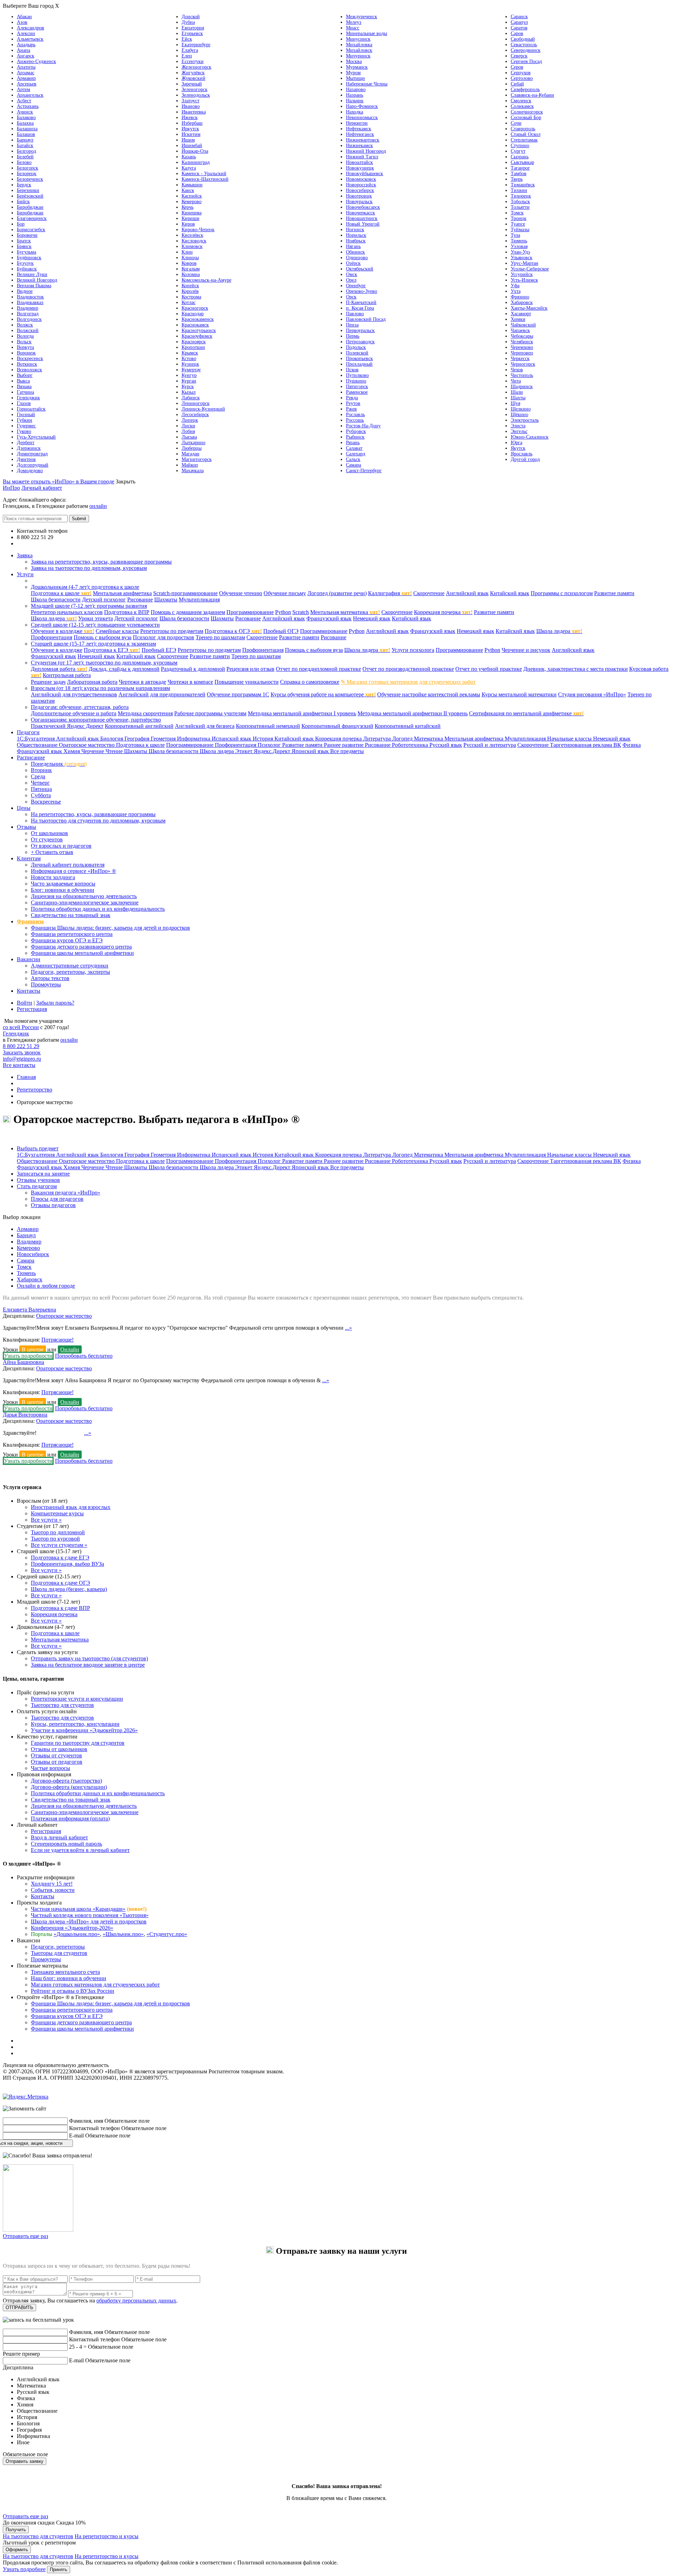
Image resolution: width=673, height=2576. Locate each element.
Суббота (41, 795)
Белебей (25, 157)
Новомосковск (361, 179)
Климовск (192, 246)
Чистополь (522, 375)
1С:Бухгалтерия (36, 739)
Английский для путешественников (74, 694)
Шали (517, 392)
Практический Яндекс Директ (67, 726)
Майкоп (190, 465)
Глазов (24, 403)
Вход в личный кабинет (59, 1837)
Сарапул (519, 22)
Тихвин (519, 190)
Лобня (188, 431)
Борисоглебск (31, 230)
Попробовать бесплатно (84, 1356)
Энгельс (519, 431)
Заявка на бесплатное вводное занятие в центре (88, 1665)
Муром (353, 73)
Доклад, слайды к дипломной (124, 669)
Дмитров (26, 459)
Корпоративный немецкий (268, 726)
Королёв (190, 291)
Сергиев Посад (526, 61)
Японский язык (311, 751)
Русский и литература (490, 745)
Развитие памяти (614, 593)
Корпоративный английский (139, 726)
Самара (354, 465)
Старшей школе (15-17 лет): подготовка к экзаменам (93, 644)
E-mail (76, 2136)
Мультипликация (199, 600)
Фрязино (520, 297)
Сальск (353, 459)
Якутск (518, 448)
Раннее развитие (344, 745)
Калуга (189, 168)
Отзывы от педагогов (57, 1762)
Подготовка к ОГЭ (233, 631)
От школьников (49, 833)
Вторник (41, 770)
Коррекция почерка (443, 612)
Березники (28, 190)
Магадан (191, 454)
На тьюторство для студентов (38, 2536)
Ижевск (190, 118)
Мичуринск (358, 56)
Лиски (188, 426)
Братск (24, 241)
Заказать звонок (22, 1052)
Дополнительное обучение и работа (74, 713)
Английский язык (467, 593)
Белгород (26, 151)
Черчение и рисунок (526, 650)
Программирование (250, 612)
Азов (22, 22)
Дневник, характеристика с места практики (576, 669)
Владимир (28, 308)
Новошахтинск (362, 218)
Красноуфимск (197, 336)
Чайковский (523, 325)
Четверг (40, 783)
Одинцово (357, 258)
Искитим (191, 134)
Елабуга (190, 50)
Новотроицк (359, 196)
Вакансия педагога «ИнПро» (66, 1193)
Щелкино (521, 409)
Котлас (189, 302)
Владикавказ (30, 302)
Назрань (355, 95)
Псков (352, 370)
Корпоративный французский (337, 726)
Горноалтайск (31, 409)
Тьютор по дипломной (58, 1532)
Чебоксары (522, 336)
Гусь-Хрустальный (36, 437)
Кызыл (189, 392)
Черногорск (523, 364)
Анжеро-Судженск (36, 61)
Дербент (26, 443)
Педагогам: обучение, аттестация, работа (80, 707)
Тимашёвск (523, 185)
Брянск (24, 246)
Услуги (25, 574)
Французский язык (329, 618)
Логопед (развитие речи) (337, 593)
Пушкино (356, 381)
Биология (112, 739)
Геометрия (164, 739)
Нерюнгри (357, 123)
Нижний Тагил (362, 157)
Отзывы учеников (38, 1180)
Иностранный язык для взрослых (71, 1507)
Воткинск (27, 364)
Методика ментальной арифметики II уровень (413, 713)
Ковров (189, 263)
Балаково (26, 118)
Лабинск (191, 398)
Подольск (356, 347)
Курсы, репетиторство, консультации (75, 1724)
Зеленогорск (195, 89)
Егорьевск (192, 33)
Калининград (196, 162)
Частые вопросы (50, 1768)
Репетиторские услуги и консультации (77, 1699)
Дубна (188, 22)
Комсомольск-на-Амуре (206, 280)
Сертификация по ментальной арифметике (526, 713)
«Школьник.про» (123, 1934)
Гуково (24, 431)
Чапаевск (520, 330)
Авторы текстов (50, 978)
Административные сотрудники (70, 966)
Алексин (26, 33)
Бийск (23, 202)
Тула (515, 235)
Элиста (518, 426)
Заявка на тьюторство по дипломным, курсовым (89, 568)
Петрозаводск (360, 342)
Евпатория (193, 28)
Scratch (301, 612)
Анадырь (26, 45)
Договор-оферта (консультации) (69, 1787)
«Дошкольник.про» (77, 1934)
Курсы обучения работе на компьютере (323, 694)
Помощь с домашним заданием (188, 612)
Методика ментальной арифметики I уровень (302, 713)
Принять (59, 2570)
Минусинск (358, 39)
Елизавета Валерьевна (29, 1310)
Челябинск (522, 342)
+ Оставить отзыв (52, 852)
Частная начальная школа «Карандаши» (78, 1909)
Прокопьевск (359, 359)
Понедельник (59, 764)
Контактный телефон (94, 2128)
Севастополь (524, 45)
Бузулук (25, 263)
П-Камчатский (361, 302)
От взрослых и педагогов (61, 846)
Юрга (516, 443)
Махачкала (193, 471)
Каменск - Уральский (204, 174)
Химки (518, 319)
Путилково (357, 375)
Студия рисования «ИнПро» (592, 694)
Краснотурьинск (199, 330)
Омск (352, 274)
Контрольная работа (67, 675)
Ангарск (26, 56)
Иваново (191, 106)
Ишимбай (192, 146)
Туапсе (518, 224)
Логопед (403, 739)
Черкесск (520, 359)
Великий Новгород (37, 280)
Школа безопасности (56, 600)
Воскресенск (30, 359)
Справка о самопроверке (310, 682)
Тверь (517, 179)
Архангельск (30, 95)
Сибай (517, 84)
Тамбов (519, 174)
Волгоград (28, 314)
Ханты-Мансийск (529, 308)
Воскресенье (46, 802)
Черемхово (522, 347)
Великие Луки (32, 274)
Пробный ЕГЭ (159, 650)
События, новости (53, 1890)
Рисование (140, 600)
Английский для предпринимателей (162, 694)
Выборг (25, 375)
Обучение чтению (241, 593)
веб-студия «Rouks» (60, 2091)
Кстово (189, 359)
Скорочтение (429, 593)
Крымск (190, 353)
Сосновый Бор (526, 118)
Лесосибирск (195, 415)
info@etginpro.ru (22, 1059)
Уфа (515, 286)
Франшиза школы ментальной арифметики (82, 953)
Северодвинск (526, 50)
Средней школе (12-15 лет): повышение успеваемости (95, 625)
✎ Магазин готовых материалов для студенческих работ (408, 682)
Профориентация (52, 637)
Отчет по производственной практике (408, 669)
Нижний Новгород (366, 151)
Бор (21, 224)
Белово (24, 162)
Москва (354, 61)
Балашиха (27, 129)
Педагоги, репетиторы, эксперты (70, 972)
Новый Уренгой (363, 224)
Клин (187, 252)
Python (283, 612)
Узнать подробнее (24, 2569)
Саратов (519, 28)
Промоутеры (46, 984)
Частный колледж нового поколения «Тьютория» (90, 1915)
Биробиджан (30, 207)
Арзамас (26, 73)
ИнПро (11, 488)
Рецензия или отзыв (250, 669)
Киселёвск (192, 235)
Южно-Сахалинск (530, 437)
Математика (429, 739)
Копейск (190, 286)
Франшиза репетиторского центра (72, 934)
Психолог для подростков (164, 637)
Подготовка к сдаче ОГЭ (60, 1583)
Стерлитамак (524, 140)
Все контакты (33, 543)
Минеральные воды (366, 33)
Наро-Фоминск (362, 106)
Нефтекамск (359, 129)
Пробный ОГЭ (281, 631)
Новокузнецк (360, 168)
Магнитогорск (197, 459)
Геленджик (28, 398)
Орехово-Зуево (362, 291)
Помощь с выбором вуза (103, 637)
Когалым (191, 269)
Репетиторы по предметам (172, 631)
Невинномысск (362, 118)
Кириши (191, 218)
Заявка (25, 555)
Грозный (26, 415)
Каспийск (192, 196)
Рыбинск (355, 437)
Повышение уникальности (247, 682)
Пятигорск (357, 387)
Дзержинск (29, 448)
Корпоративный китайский (408, 726)
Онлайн (70, 1349)
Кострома (191, 297)
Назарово (356, 89)
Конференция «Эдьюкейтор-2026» (72, 1928)
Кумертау (191, 370)
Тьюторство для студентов (62, 1705)
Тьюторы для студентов (59, 1953)
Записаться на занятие (43, 1174)
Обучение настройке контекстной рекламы (429, 694)
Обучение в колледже (63, 631)
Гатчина (25, 392)
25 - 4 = (78, 2347)
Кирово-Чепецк (198, 230)
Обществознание (38, 745)
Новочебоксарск (363, 207)
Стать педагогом (37, 1186)
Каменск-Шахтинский (205, 179)
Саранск (519, 17)
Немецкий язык (372, 618)
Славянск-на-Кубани (532, 95)
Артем (23, 89)
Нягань (353, 246)
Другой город (525, 459)
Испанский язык (232, 739)
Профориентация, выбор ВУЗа (67, 1564)
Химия (72, 751)
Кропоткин (193, 347)
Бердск (24, 185)
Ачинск (25, 112)
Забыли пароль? (55, 1003)
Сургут (518, 151)
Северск (519, 56)
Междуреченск (362, 17)
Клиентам (29, 858)
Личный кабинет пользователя (68, 865)
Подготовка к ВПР (127, 612)
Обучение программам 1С (238, 694)
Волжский (28, 330)
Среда (38, 776)
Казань (189, 157)
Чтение (115, 751)
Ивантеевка (194, 112)
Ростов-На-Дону (363, 426)
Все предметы (347, 751)
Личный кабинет (42, 488)
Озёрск (353, 263)
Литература (378, 739)
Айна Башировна (23, 1362)
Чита (516, 381)
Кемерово (192, 202)
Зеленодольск (196, 95)
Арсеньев (27, 84)
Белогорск (28, 168)
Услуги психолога (413, 650)
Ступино (520, 146)
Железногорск (196, 67)
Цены (24, 808)
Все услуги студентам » (59, 1545)
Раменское (357, 392)
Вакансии (29, 959)
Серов (517, 67)
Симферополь (525, 89)
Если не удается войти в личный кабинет (80, 1850)
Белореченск (30, 179)
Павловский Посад (366, 319)
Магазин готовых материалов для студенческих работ (95, 1985)
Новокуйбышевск (365, 174)
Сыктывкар (522, 162)
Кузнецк (190, 364)
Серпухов (521, 73)
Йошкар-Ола (195, 151)
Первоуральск (360, 330)
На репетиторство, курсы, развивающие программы (93, 814)
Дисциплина (18, 2367)
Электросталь (525, 420)
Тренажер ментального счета (65, 1972)
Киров (188, 224)
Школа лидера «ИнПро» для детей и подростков (89, 1921)
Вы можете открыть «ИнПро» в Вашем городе (59, 481)
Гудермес (26, 426)
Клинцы (190, 258)
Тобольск (520, 202)
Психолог (270, 745)
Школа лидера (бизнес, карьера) (69, 1589)
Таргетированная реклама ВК (586, 745)
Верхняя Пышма (34, 286)
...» (348, 1328)
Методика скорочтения (145, 713)
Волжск (25, 325)
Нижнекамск (359, 146)
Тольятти (520, 207)
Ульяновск (522, 258)
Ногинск (355, 230)
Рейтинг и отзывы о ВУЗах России (73, 1991)
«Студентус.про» (167, 1934)
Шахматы (166, 600)
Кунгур (189, 375)
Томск (517, 213)
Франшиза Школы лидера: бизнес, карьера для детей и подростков (110, 928)
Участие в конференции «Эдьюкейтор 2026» (84, 1730)
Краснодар (193, 314)
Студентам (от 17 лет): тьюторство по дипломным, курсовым (104, 663)
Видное (25, 291)
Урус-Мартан (525, 263)
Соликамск (522, 106)
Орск (351, 297)
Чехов (517, 370)
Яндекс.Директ (273, 751)
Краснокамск (195, 325)
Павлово (355, 314)
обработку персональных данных (136, 2301)
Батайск (25, 146)
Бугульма (26, 252)
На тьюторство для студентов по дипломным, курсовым (98, 821)
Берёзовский (30, 196)
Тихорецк (521, 196)
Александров (30, 28)
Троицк (519, 218)
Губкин (25, 420)
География (138, 739)
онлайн (98, 506)
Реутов (353, 403)
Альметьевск (30, 39)
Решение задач (48, 682)
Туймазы (520, 230)
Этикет (244, 751)
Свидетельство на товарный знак (71, 915)
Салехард (356, 454)
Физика (632, 745)
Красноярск (194, 342)
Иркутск (190, 129)
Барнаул (25, 140)
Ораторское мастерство (87, 745)
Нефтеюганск (360, 134)
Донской (191, 17)
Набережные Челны (367, 84)
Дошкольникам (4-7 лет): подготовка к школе (85, 587)
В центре (33, 1349)
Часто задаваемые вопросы (63, 884)
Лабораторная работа (92, 682)
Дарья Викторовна (25, 1415)
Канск (188, 190)
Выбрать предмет (38, 1148)
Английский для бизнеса (205, 726)
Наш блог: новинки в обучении (69, 1978)
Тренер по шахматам (220, 637)
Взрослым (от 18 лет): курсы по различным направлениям (100, 688)
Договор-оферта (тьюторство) (66, 1781)
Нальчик (355, 101)
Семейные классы (117, 631)
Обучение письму (285, 593)
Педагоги (28, 732)
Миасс (353, 28)
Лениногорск (196, 403)
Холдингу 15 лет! (52, 1884)
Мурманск (357, 67)
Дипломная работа (59, 669)
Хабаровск (522, 302)
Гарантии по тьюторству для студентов (78, 1743)
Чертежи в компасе (190, 682)
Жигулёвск (193, 73)
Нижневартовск (363, 140)
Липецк (190, 420)
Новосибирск (360, 190)
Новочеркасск (361, 213)
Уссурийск (522, 274)
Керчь (188, 207)
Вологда (25, 336)
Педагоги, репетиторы (58, 1947)
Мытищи (355, 78)
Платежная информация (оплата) (70, 1819)
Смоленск (521, 101)
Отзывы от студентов (56, 1755)
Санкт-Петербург (364, 471)
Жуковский (193, 78)
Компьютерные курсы (57, 1513)
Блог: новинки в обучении (63, 890)
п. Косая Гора (360, 308)
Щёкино (519, 415)
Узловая (519, 246)
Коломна (191, 274)
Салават (354, 448)
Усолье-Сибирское (530, 269)
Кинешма (192, 213)
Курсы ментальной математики (519, 694)
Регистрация (32, 1009)
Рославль (355, 415)
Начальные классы (570, 739)
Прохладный (359, 364)
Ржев (351, 409)
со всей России (21, 1027)
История (264, 739)
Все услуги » (46, 1520)
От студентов (47, 839)
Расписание (31, 757)
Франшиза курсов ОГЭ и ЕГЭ (67, 940)
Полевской (357, 353)
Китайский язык (510, 593)
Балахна (25, 123)
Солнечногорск (527, 112)
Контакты (29, 991)
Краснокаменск (198, 319)
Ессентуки (193, 61)
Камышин (192, 185)
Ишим (188, 140)
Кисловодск (194, 241)
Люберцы (192, 448)
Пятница (41, 789)
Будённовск (29, 258)
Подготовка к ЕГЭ (112, 650)
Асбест (24, 101)
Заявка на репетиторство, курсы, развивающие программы (101, 562)
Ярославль (522, 454)
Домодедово (30, 471)
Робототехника (411, 745)
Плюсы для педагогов (57, 1199)
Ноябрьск (356, 241)
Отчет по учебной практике (489, 669)
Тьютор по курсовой (55, 1539)
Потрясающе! (57, 1340)
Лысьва (189, 437)
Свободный (523, 39)
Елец (187, 56)
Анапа (23, 50)
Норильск (356, 235)
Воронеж (26, 353)
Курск (188, 387)
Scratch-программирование (185, 593)
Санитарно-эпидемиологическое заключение (85, 903)
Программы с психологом (562, 593)
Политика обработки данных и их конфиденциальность (98, 909)
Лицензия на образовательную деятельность (84, 896)
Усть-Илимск (524, 280)
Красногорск (195, 308)
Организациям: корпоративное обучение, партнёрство (96, 720)
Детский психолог (104, 600)
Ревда (352, 398)
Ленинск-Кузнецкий (203, 409)
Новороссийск (361, 185)
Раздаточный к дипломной (193, 669)
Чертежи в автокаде (142, 682)
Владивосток (30, 297)
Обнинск (355, 252)
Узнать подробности (28, 1356)
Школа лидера (54, 618)
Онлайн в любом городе (46, 1286)
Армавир (26, 78)
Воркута (25, 347)
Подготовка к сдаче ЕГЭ (60, 1558)
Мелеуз (354, 22)
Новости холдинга (53, 877)
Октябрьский (360, 269)
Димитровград (32, 454)
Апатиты (26, 67)
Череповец (522, 353)
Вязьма (24, 387)
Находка (355, 112)
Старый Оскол (526, 134)
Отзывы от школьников (59, 1749)
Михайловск (359, 50)
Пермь (353, 336)
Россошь (355, 420)
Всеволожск (29, 370)
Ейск (187, 39)
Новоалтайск (359, 162)
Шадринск (522, 387)
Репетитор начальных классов (67, 612)
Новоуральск (359, 202)
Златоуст (191, 101)
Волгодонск (29, 319)
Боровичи (27, 235)
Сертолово (522, 78)
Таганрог (520, 168)
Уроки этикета (96, 618)
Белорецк (27, 174)
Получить (16, 2530)
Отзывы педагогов (53, 1205)
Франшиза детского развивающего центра (81, 947)
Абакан (24, 17)
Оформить (17, 2550)
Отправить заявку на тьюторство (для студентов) (89, 1658)
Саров (517, 33)
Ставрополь (523, 129)
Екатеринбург (196, 45)
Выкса (23, 381)
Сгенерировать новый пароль (66, 1844)
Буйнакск (27, 269)
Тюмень (519, 241)
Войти (25, 1003)
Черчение (93, 751)
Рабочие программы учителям (210, 713)
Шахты (518, 398)
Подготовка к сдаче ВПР (60, 1608)
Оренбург (356, 286)
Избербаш (192, 123)
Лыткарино (193, 443)
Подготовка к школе (61, 593)
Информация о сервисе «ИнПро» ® (73, 871)
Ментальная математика (345, 612)
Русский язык (446, 745)
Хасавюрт (521, 314)
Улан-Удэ (520, 252)
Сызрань (520, 157)
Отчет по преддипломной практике (318, 669)
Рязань (353, 443)
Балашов (26, 134)
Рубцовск (356, 431)
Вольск (24, 342)
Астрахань (28, 106)
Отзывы (26, 827)
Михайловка (359, 45)
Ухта (516, 291)
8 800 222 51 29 (21, 1046)
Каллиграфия (390, 593)
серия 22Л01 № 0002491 (139, 2065)
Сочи (516, 123)
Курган (189, 381)
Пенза (352, 325)
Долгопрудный (33, 465)
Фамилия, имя (86, 2121)
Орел (351, 280)
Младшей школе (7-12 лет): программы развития (89, 606)
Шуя (515, 403)
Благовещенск (32, 218)
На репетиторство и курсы (107, 2536)
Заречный (192, 84)
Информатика (194, 739)
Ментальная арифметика (122, 593)
